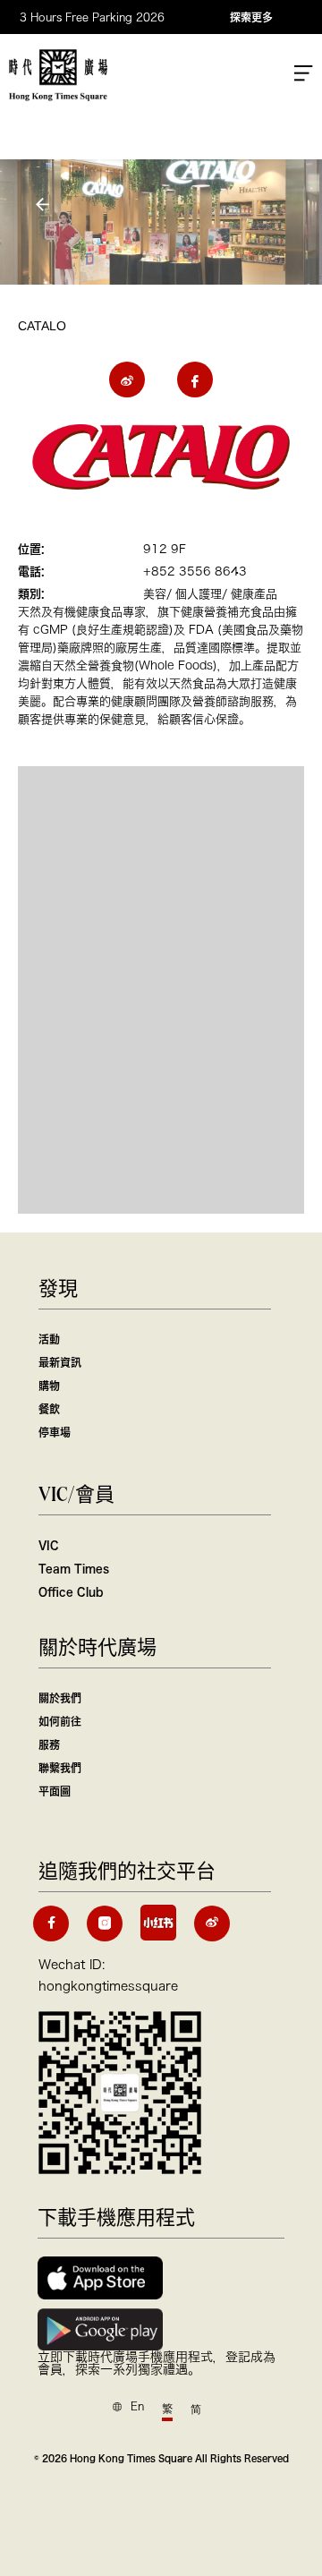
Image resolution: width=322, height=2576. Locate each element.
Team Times (74, 1568)
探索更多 (251, 17)
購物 (49, 1386)
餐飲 (49, 1409)
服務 (49, 1744)
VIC (49, 1545)
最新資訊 (60, 1362)
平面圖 (55, 1791)
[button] (45, 205)
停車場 (55, 1432)
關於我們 (60, 1698)
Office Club (71, 1591)
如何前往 (60, 1721)
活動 (49, 1339)
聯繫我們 (60, 1768)
